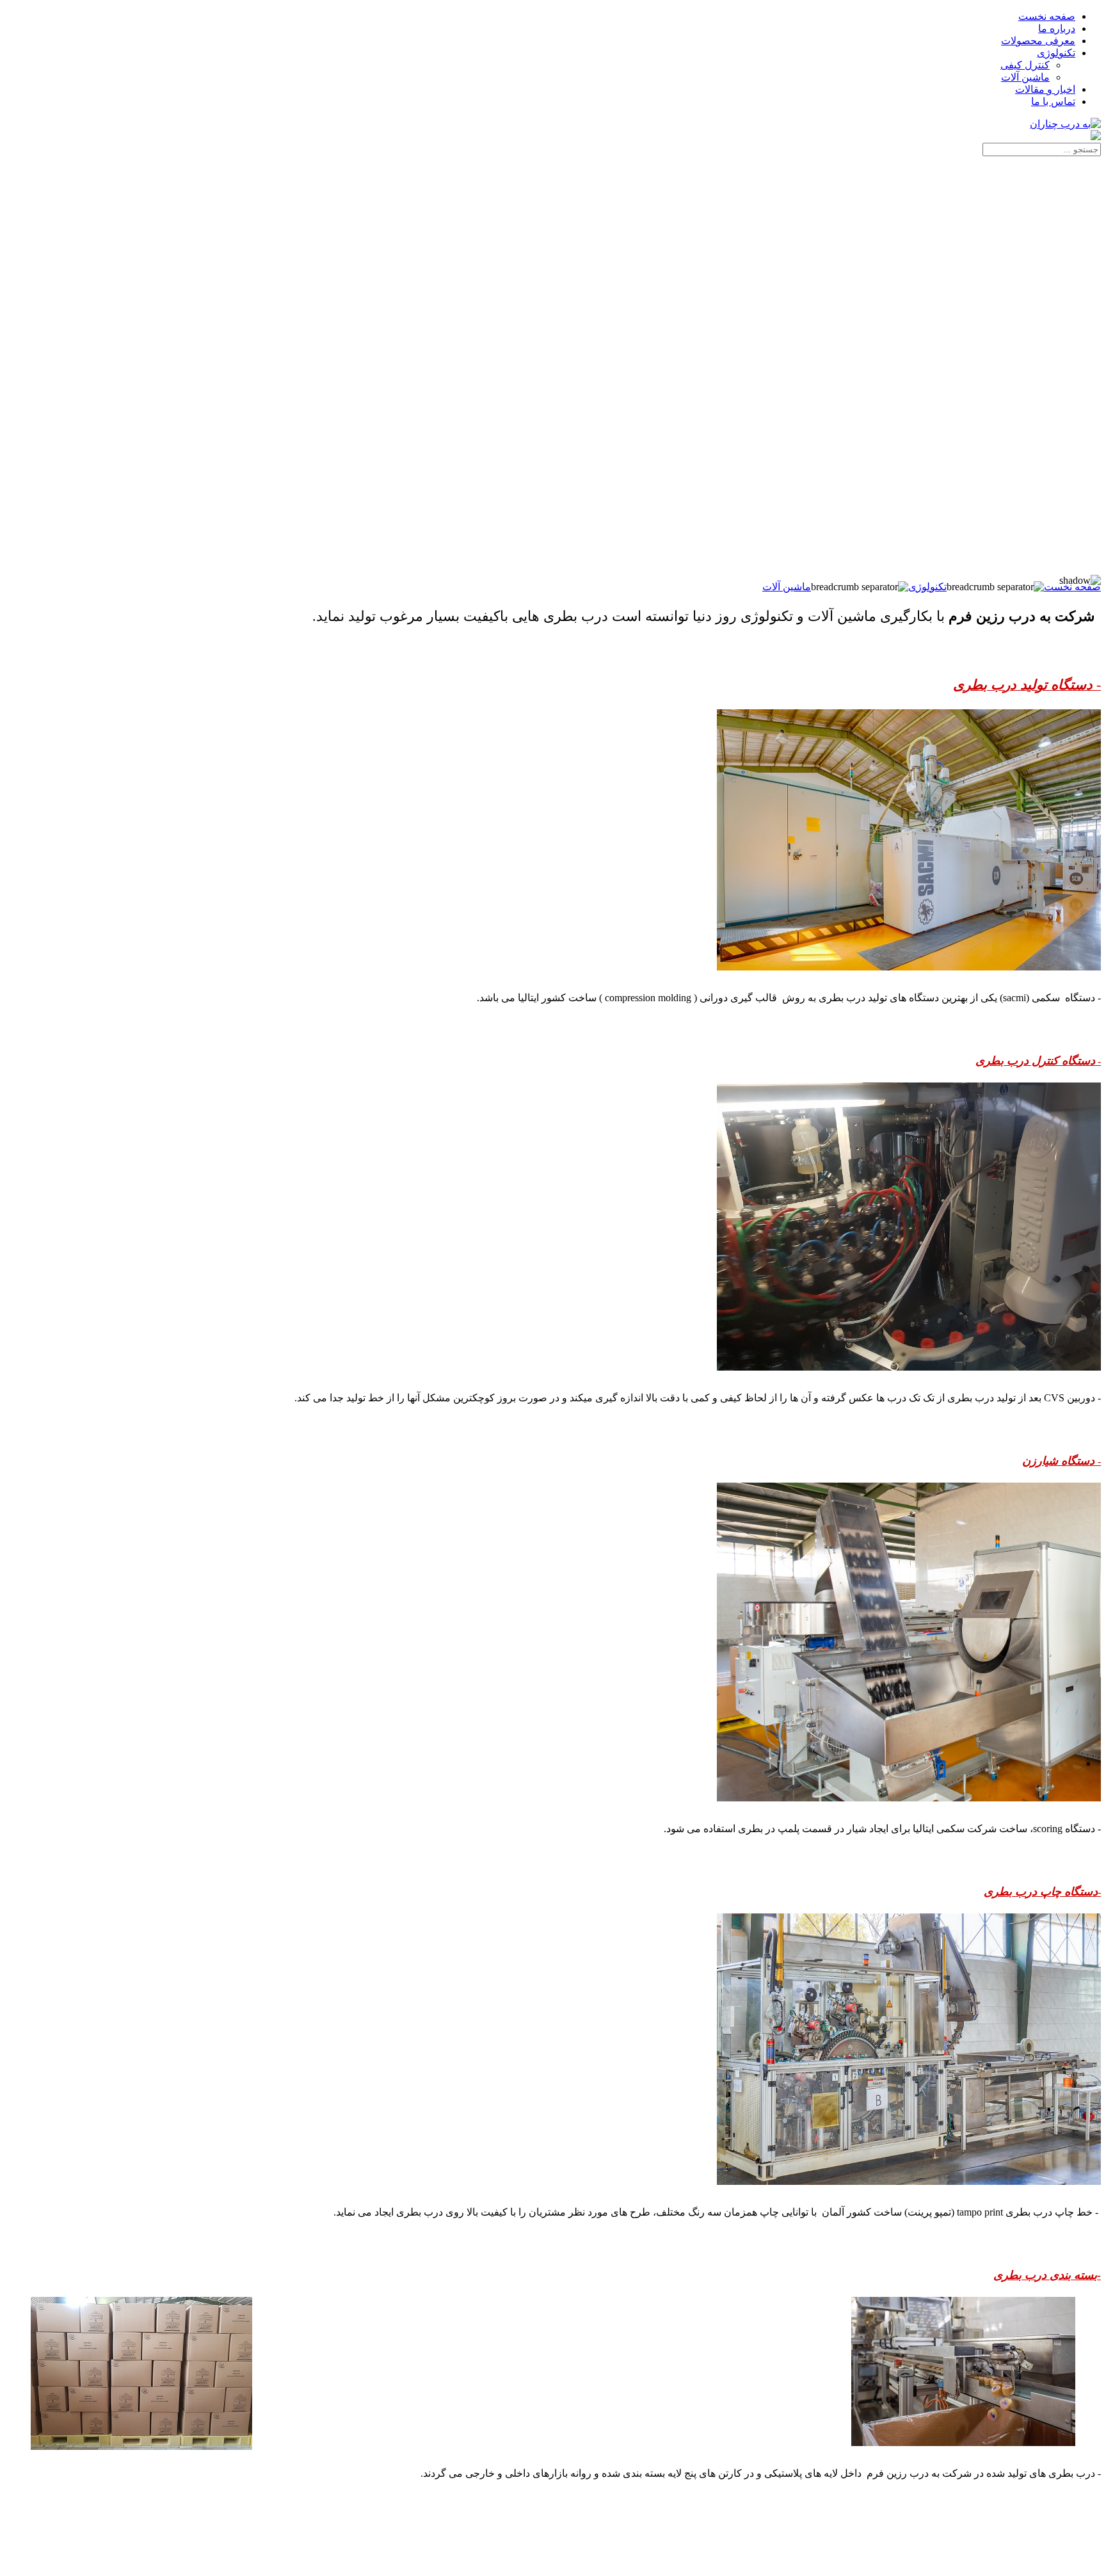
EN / (26, 161)
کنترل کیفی (1025, 65)
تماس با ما (1053, 101)
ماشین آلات (1025, 77)
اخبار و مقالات (1045, 89)
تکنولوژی (1056, 53)
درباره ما (1057, 28)
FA (45, 161)
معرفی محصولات (1038, 41)
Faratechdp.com (1067, 2563)
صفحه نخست (1047, 16)
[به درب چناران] (1065, 124)
